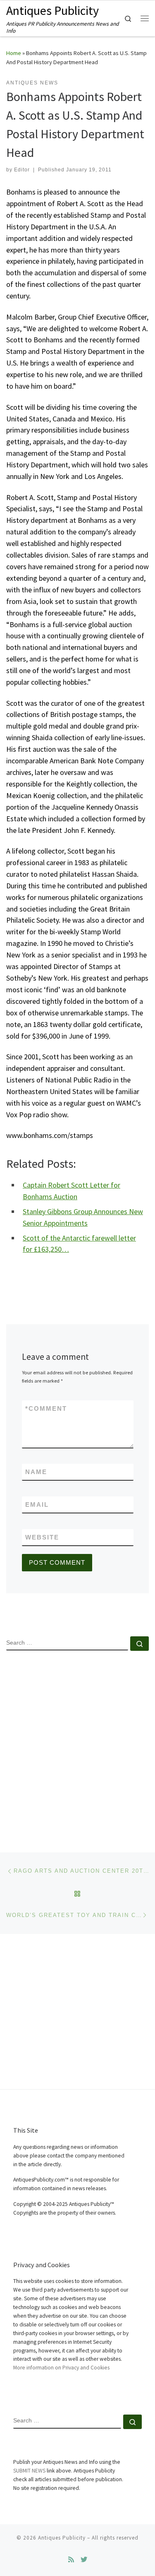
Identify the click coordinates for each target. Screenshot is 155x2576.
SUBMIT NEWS (29, 2471)
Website (42, 1537)
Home (14, 53)
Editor (22, 170)
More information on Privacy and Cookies (61, 2368)
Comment (46, 1408)
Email (37, 1504)
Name (36, 1472)
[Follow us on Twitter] (84, 2560)
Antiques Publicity (62, 2538)
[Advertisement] (77, 1745)
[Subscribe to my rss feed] (71, 2560)
